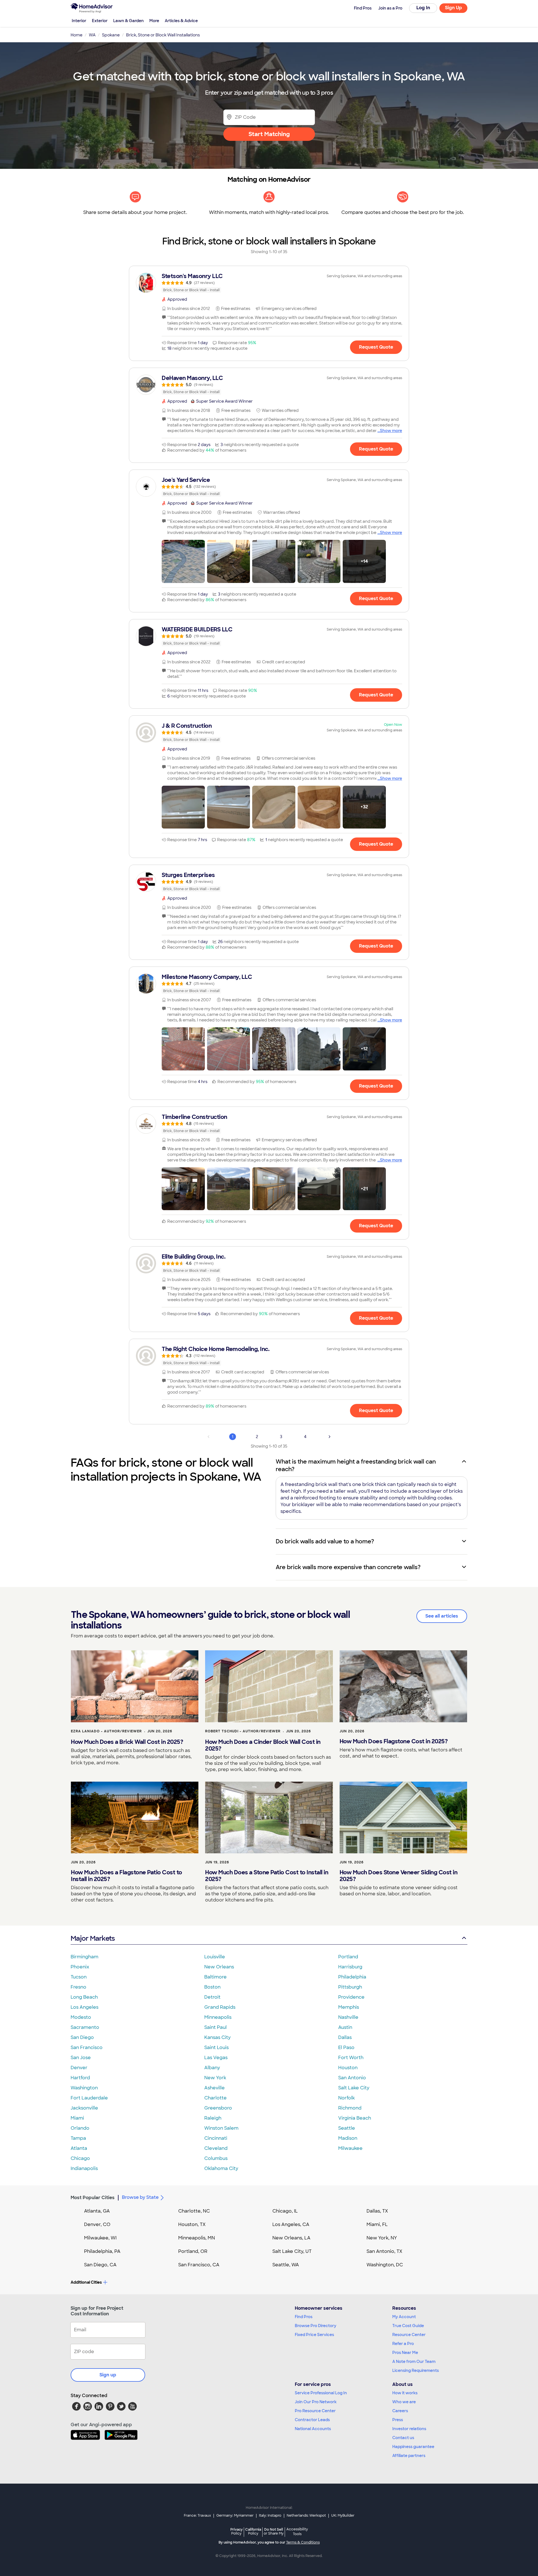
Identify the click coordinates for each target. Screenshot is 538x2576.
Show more (391, 431)
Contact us (403, 2438)
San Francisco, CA (199, 2265)
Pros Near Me (405, 2353)
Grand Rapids (220, 2007)
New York (215, 2078)
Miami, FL (377, 2224)
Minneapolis (218, 2017)
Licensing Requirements (416, 2370)
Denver (79, 2068)
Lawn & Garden (128, 21)
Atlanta (79, 2148)
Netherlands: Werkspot (306, 2516)
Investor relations (409, 2429)
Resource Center (409, 2335)
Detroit (212, 1997)
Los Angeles (84, 2007)
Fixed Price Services (314, 2335)
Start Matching (269, 134)
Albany (212, 2068)
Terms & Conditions (303, 2542)
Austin (345, 2027)
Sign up (108, 2375)
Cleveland (216, 2148)
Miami (77, 2118)
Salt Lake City (354, 2088)
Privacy (236, 2531)
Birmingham (84, 1957)
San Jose (81, 2058)
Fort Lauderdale (89, 2098)
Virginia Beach (355, 2118)
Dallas (345, 2037)
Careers (400, 2411)
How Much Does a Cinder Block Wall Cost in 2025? (263, 1745)
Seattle (347, 2128)
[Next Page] (330, 1437)
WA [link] (92, 35)
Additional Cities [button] (86, 2282)
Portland (348, 1957)
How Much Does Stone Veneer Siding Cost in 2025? (399, 1876)
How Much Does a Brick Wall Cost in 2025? (127, 1742)
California (253, 2531)
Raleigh (213, 2118)
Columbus (216, 2158)
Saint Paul (215, 2027)
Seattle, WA (286, 2265)
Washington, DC (385, 2265)
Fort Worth (351, 2058)
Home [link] (76, 35)
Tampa (78, 2138)
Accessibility (297, 2532)
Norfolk (346, 2098)
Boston (212, 1987)
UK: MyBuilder (343, 2516)
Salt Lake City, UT (292, 2251)
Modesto (81, 2017)
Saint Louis (216, 2048)
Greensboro (218, 2108)
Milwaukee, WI (100, 2238)
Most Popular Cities (93, 2198)
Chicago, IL (285, 2211)
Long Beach (84, 1997)
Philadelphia (352, 1977)
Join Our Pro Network (316, 2402)
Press (398, 2420)
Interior (79, 21)
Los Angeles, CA (291, 2224)
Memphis (349, 2007)
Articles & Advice (181, 21)
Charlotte (215, 2098)
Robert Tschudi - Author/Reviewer (243, 1731)
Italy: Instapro (270, 2516)
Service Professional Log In (321, 2393)
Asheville (214, 2088)
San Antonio (352, 2078)
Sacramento (85, 2027)
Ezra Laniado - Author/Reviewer (106, 1731)
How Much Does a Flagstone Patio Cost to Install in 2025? (127, 1876)
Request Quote (376, 347)
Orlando (80, 2128)
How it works (405, 2393)
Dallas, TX (377, 2211)
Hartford (80, 2078)
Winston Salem (221, 2128)
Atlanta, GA (97, 2211)
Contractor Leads (312, 2420)
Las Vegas (216, 2058)
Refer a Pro (403, 2344)
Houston (348, 2068)
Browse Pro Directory (316, 2326)
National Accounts (313, 2429)
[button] (183, 561)
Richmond (350, 2108)
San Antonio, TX (384, 2251)
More (154, 21)
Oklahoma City (221, 2168)
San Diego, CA (100, 2265)
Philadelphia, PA (102, 2251)
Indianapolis (84, 2168)
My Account (404, 2317)
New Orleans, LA (291, 2238)
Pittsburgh (350, 1987)
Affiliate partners (409, 2456)
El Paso (346, 2048)
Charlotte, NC (194, 2211)
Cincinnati (216, 2138)
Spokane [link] (111, 35)
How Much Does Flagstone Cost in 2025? (394, 1741)
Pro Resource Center (315, 2411)
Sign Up (454, 8)
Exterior (100, 21)
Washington (84, 2088)
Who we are (404, 2402)
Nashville (348, 2017)
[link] (269, 283)
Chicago (80, 2158)
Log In (423, 8)
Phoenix (80, 1967)
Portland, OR (193, 2251)
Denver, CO (97, 2224)
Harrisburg (350, 1967)
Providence (351, 1997)
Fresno (78, 1987)
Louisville (215, 1957)
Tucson (79, 1977)
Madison (348, 2138)
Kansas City (217, 2037)
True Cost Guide (408, 2326)
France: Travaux (197, 2516)
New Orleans (219, 1967)
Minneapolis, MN (197, 2238)
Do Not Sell (274, 2531)
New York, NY (382, 2238)
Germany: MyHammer (235, 2516)
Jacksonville (84, 2108)
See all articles (442, 1616)
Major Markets (93, 1938)
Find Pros (304, 2317)
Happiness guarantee (413, 2447)
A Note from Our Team (414, 2362)
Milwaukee (350, 2148)
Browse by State (140, 2197)
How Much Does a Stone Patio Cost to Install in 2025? (267, 1876)
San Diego (82, 2037)
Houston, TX (192, 2224)
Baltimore (215, 1977)
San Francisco (87, 2048)
